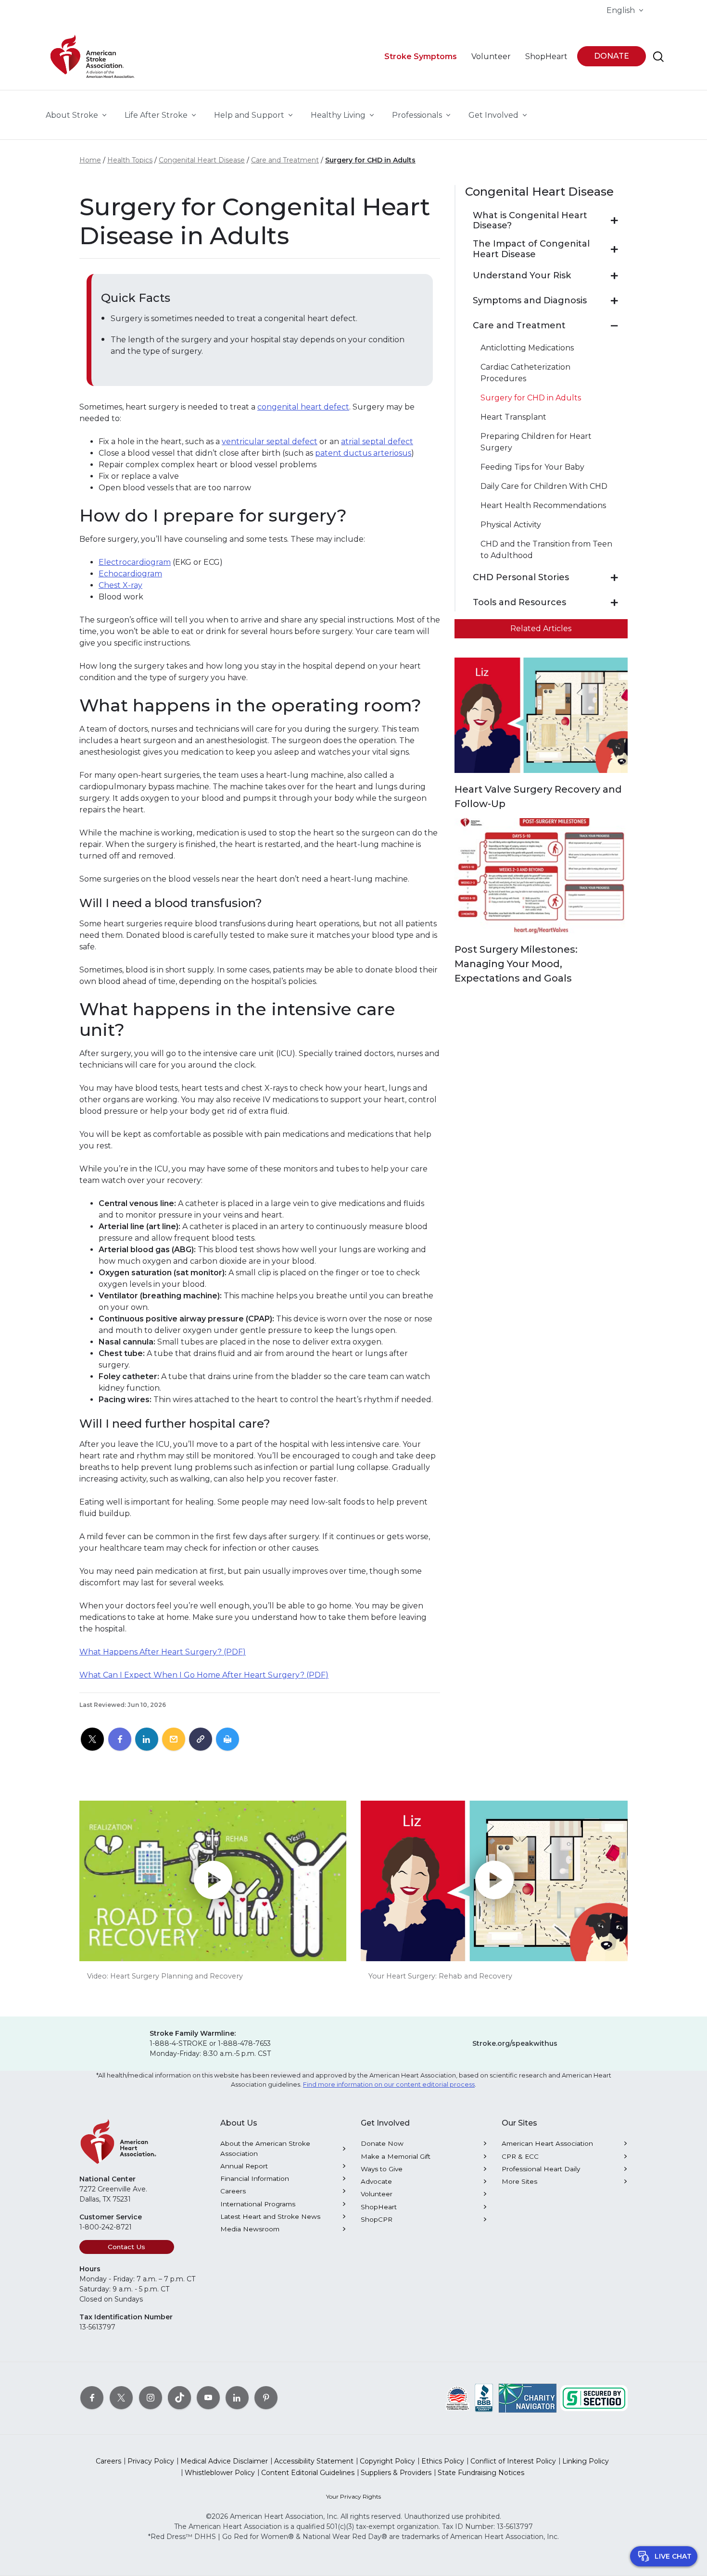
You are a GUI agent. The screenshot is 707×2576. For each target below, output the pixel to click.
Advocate (376, 2181)
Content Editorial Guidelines (308, 2473)
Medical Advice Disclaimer (224, 2461)
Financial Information (255, 2178)
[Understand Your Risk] (614, 276)
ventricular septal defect (270, 442)
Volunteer (377, 2194)
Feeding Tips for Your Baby (532, 467)
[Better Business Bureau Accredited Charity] (484, 2397)
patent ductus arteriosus (363, 453)
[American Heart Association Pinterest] (266, 2397)
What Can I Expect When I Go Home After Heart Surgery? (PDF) (204, 1675)
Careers (233, 2191)
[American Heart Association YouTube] (208, 2397)
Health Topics (130, 160)
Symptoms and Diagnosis (530, 301)
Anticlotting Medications (527, 348)
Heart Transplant (513, 417)
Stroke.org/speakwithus (515, 2043)
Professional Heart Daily (541, 2169)
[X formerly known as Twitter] (121, 2397)
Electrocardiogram (135, 562)
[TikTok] (179, 2397)
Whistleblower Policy (220, 2473)
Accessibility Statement (314, 2461)
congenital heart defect (303, 407)
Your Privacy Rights (353, 2496)
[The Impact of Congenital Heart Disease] (614, 249)
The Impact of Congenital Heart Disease (531, 249)
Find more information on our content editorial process (389, 2084)
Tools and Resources (519, 603)
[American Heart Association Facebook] (92, 2397)
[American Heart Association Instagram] (151, 2397)
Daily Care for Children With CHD (544, 486)
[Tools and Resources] (614, 603)
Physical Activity (511, 525)
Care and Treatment (285, 160)
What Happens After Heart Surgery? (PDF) (163, 1652)
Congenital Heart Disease (202, 160)
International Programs (258, 2204)
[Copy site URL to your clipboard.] (201, 1740)
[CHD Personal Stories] (614, 578)
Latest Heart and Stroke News (270, 2216)
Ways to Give (382, 2169)
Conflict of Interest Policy (513, 2461)
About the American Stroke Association (265, 2148)
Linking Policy (586, 2461)
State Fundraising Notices (481, 2473)
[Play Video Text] (213, 1881)
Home (90, 160)
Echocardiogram (130, 574)
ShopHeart (379, 2207)
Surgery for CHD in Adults (370, 160)
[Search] (658, 57)
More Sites (519, 2181)
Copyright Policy (387, 2461)
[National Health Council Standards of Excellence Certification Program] (458, 2397)
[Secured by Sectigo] (594, 2397)
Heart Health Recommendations (543, 505)
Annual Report (244, 2166)
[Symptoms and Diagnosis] (614, 301)
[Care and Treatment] (614, 326)
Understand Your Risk (522, 276)
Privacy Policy (151, 2461)
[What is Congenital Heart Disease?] (614, 221)
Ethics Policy (443, 2461)
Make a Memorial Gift (396, 2156)
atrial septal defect (377, 442)
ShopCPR (377, 2219)
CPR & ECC (520, 2156)
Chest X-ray (120, 585)
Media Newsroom (250, 2229)
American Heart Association (547, 2143)
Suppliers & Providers (396, 2473)
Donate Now (382, 2143)
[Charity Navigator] (528, 2397)
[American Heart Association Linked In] (237, 2397)
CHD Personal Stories (521, 578)
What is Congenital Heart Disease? (530, 221)
